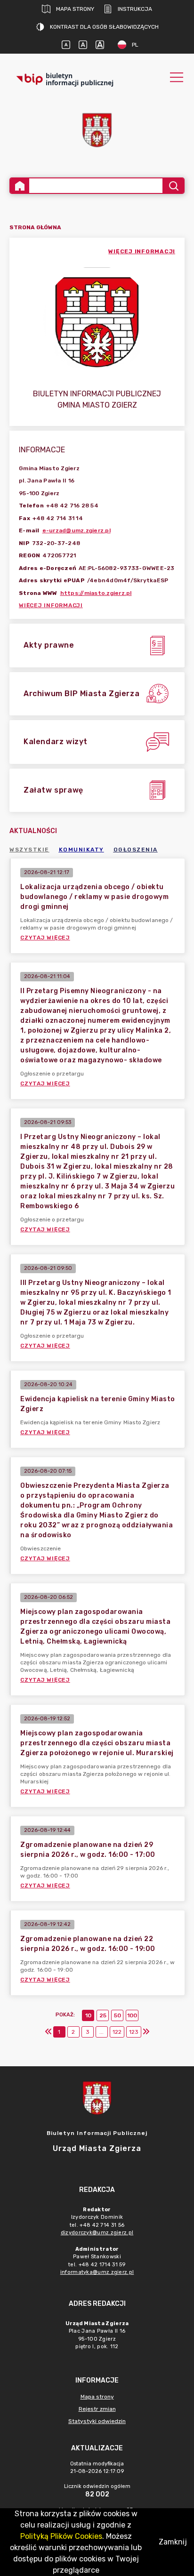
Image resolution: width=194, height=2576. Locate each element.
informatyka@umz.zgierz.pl (97, 2272)
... (101, 2032)
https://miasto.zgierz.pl (96, 593)
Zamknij (173, 2542)
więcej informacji (142, 251)
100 (132, 2015)
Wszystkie (29, 850)
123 (134, 2032)
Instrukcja (135, 9)
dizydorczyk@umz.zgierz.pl (97, 2233)
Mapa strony (75, 9)
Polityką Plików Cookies (61, 2536)
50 (117, 2015)
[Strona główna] (20, 186)
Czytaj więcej (45, 938)
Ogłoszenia (136, 850)
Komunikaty (81, 850)
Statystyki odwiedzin (97, 2421)
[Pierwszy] (48, 2032)
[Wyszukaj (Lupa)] (173, 186)
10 (88, 2015)
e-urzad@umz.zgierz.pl (77, 530)
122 (117, 2032)
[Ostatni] (146, 2032)
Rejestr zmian (97, 2409)
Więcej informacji (51, 605)
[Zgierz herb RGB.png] (97, 130)
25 (103, 2015)
